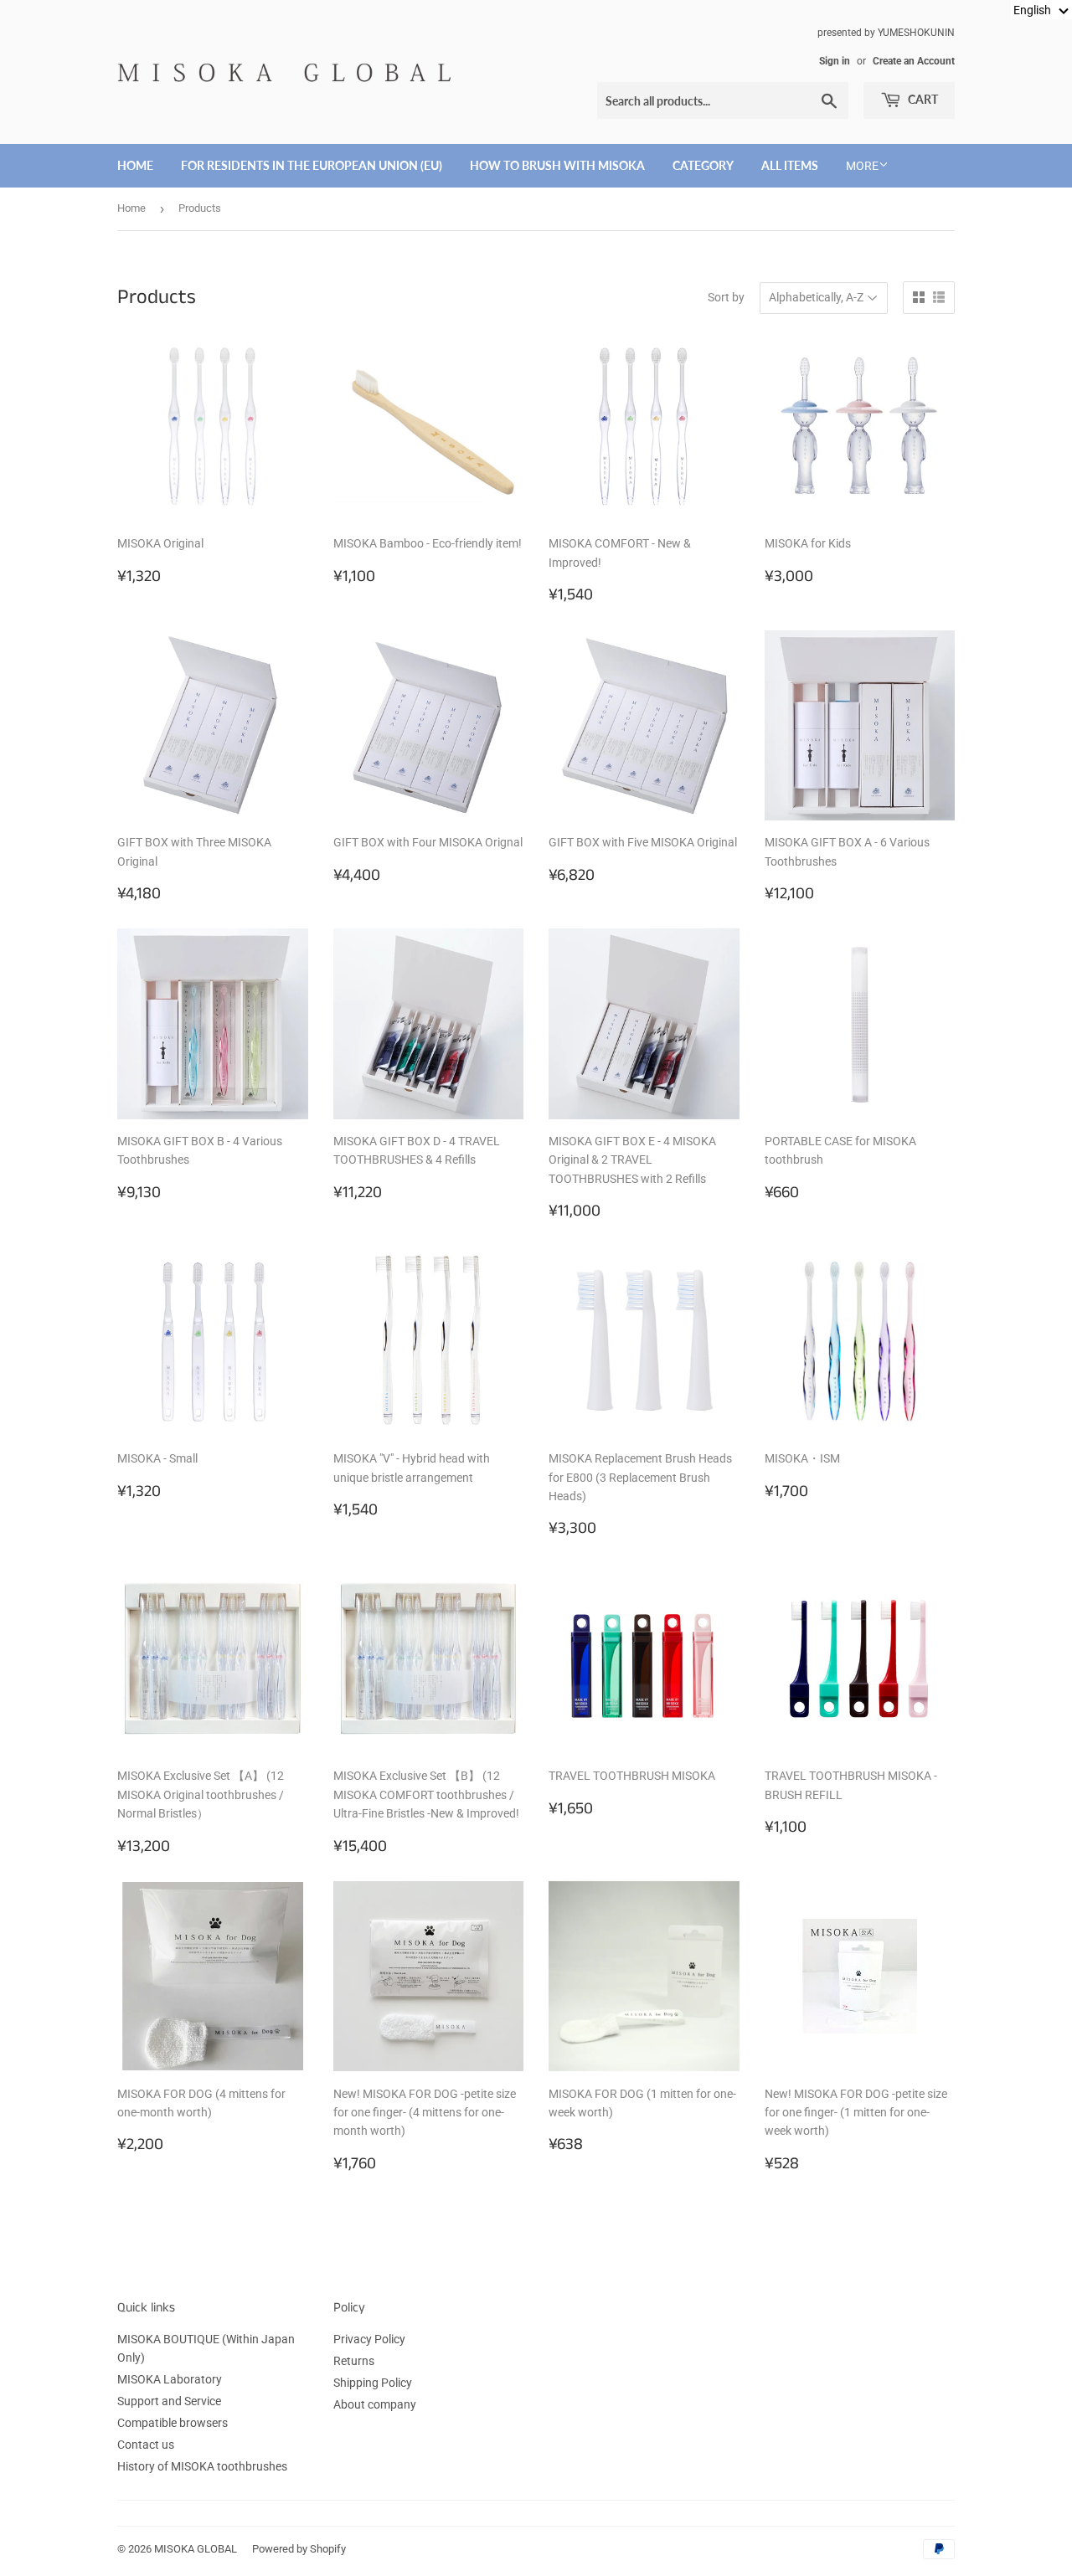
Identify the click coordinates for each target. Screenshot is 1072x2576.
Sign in (835, 61)
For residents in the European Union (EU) (312, 165)
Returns (354, 2361)
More (862, 166)
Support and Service (169, 2401)
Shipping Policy (373, 2383)
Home (131, 208)
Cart (922, 99)
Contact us (146, 2445)
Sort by (726, 297)
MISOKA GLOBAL (196, 2549)
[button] (1041, 10)
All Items (790, 165)
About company (375, 2404)
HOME (135, 165)
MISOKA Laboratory (170, 2379)
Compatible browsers (173, 2423)
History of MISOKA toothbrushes (202, 2466)
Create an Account (914, 61)
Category (703, 165)
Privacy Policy (369, 2339)
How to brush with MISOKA (557, 165)
